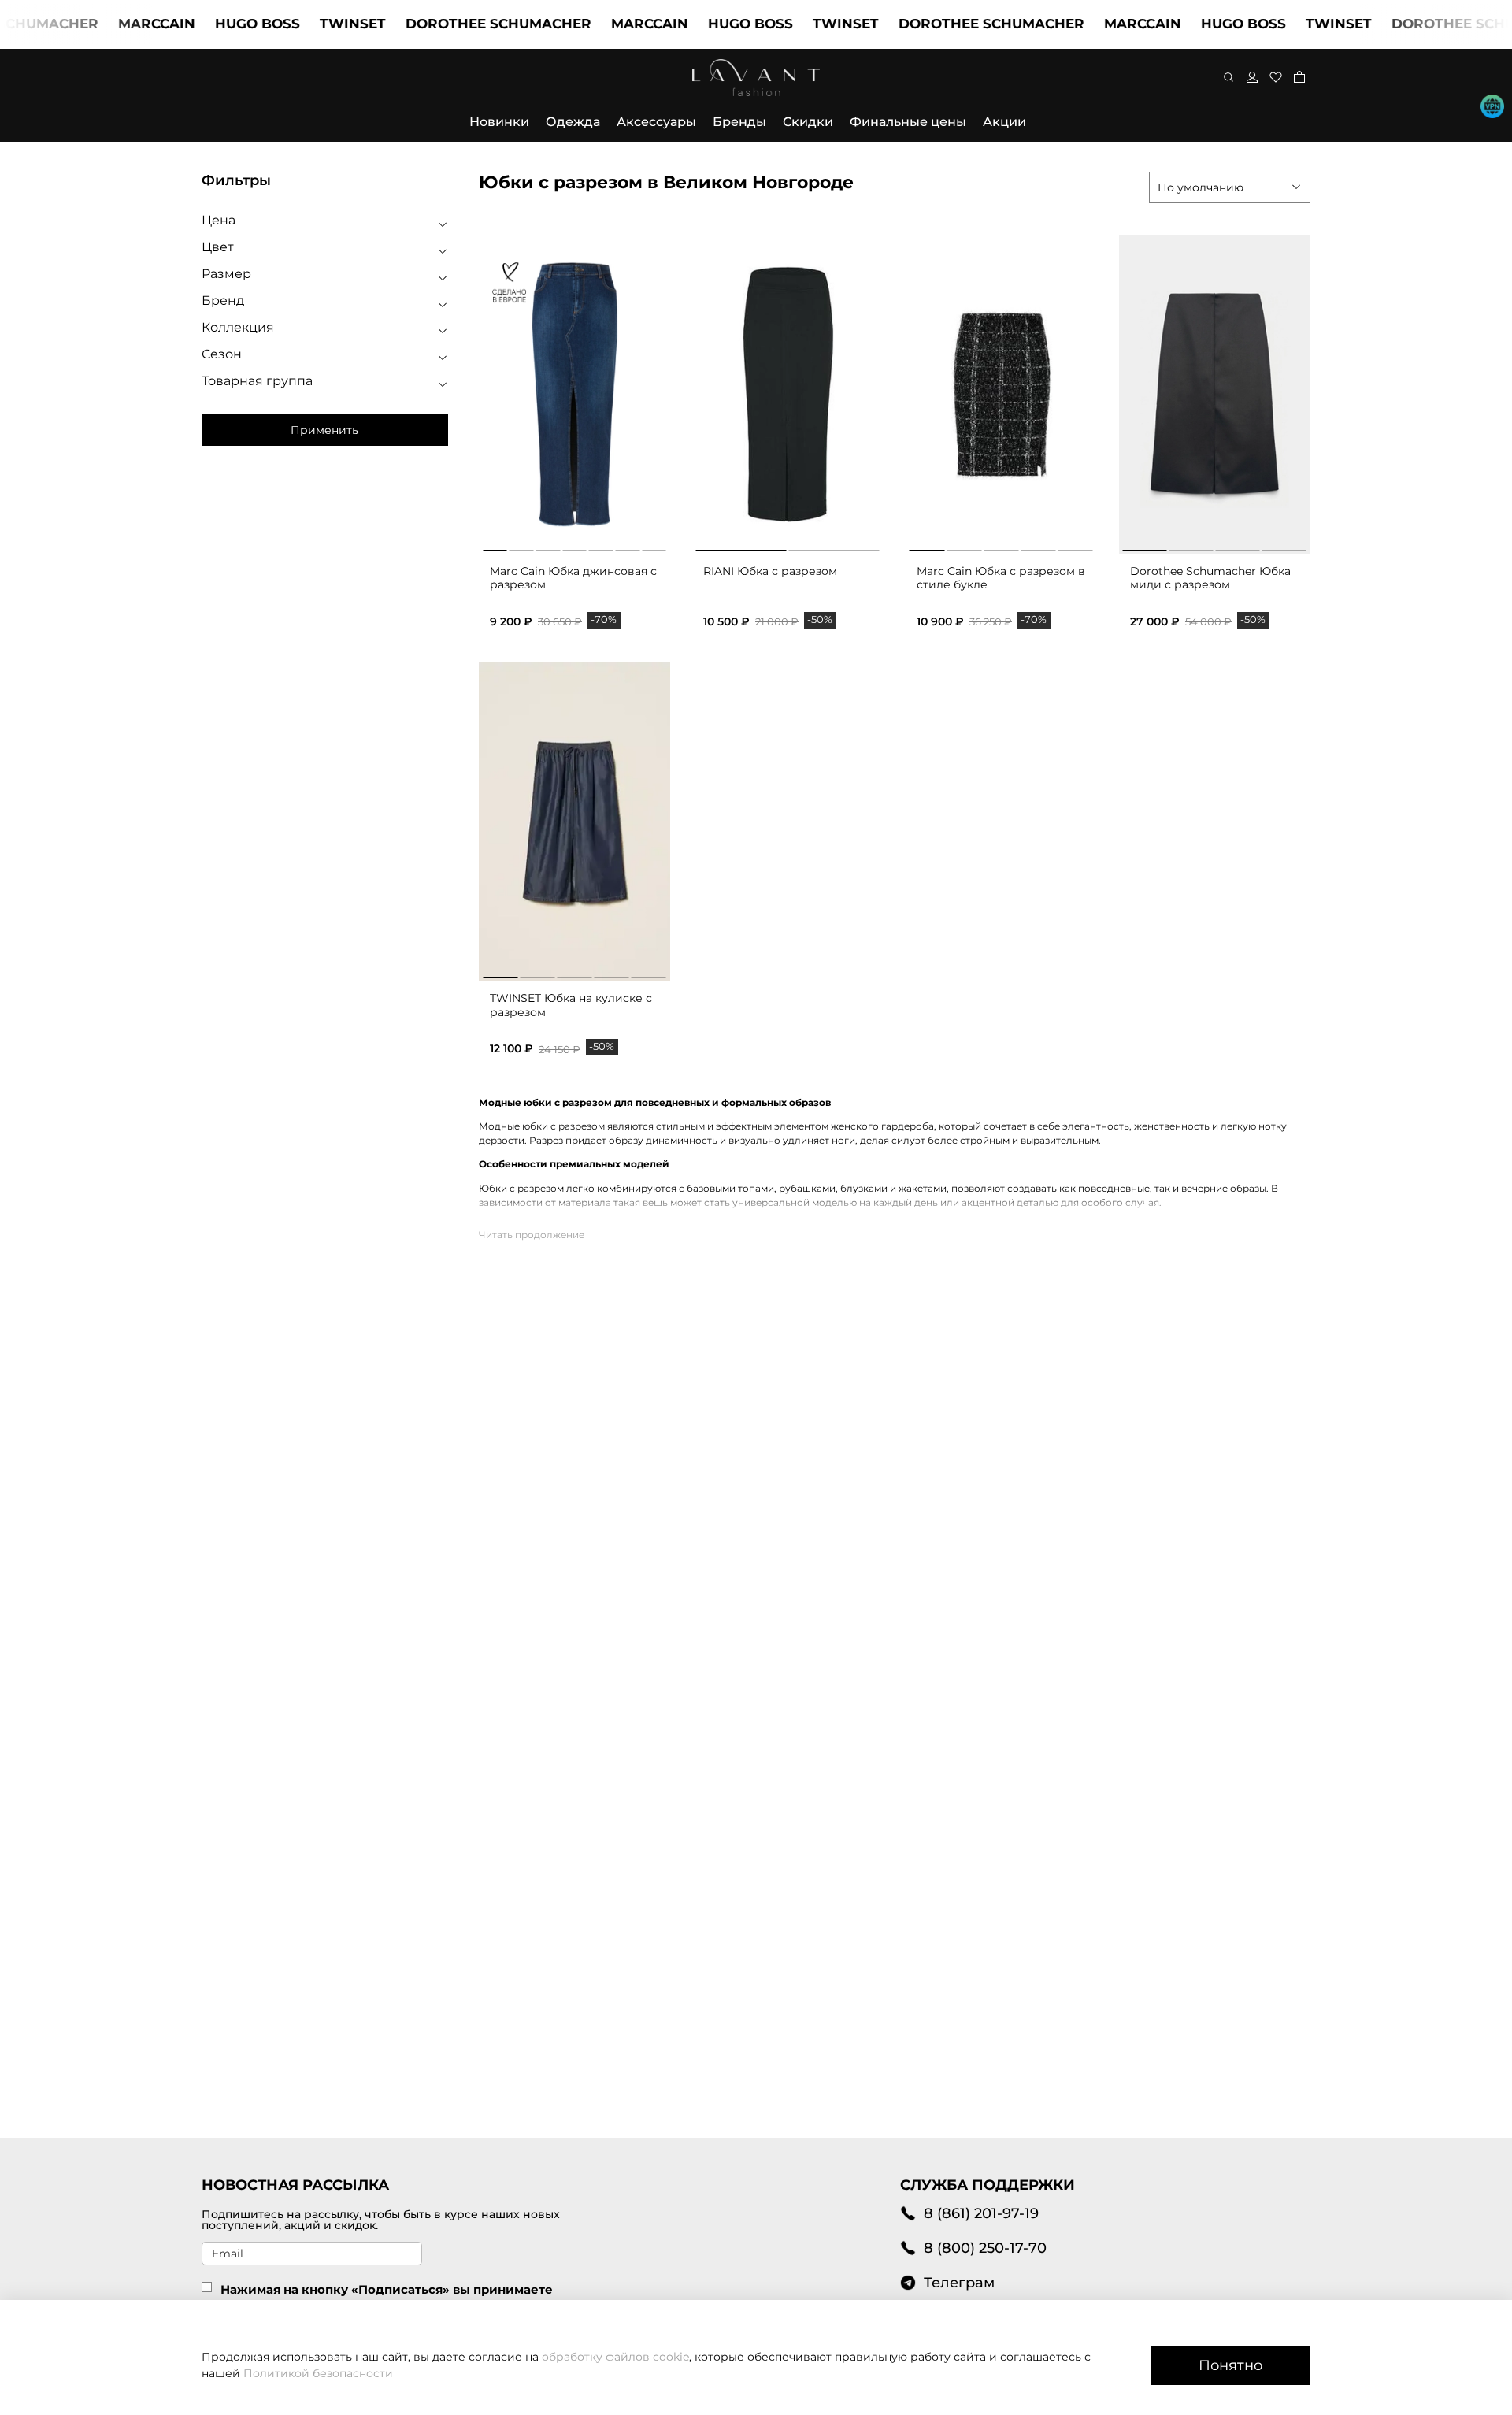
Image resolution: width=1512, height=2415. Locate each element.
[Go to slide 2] (522, 547)
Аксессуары (656, 122)
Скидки (808, 122)
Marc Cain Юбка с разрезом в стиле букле (1001, 578)
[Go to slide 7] (654, 547)
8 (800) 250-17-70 (985, 2248)
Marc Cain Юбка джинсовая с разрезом (573, 578)
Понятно (1230, 2365)
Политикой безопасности (318, 2373)
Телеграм (959, 2282)
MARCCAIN (117, 24)
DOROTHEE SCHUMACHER (459, 24)
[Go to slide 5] (601, 547)
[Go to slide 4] (574, 547)
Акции (1004, 122)
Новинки (499, 122)
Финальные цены (908, 122)
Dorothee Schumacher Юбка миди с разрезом (1210, 578)
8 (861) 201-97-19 (981, 2213)
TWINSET (313, 24)
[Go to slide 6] (628, 547)
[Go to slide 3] (548, 547)
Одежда (573, 122)
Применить (324, 430)
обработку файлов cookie (615, 2357)
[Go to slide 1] (495, 547)
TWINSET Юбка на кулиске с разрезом (571, 1005)
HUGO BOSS (218, 24)
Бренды (739, 122)
